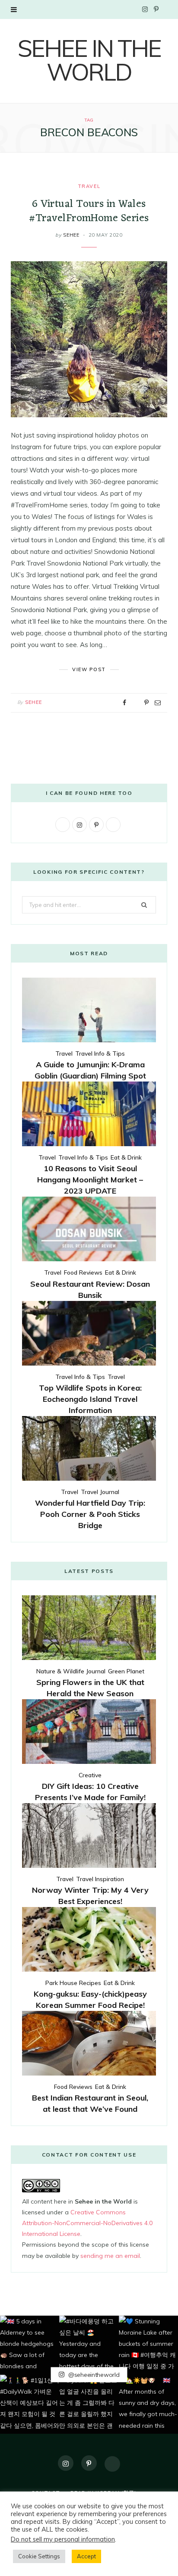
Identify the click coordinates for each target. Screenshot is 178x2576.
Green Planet (126, 1671)
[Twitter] (135, 703)
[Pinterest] (146, 703)
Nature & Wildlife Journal (71, 1671)
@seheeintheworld (93, 2375)
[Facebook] (124, 703)
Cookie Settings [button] (39, 2556)
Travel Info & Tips (100, 1054)
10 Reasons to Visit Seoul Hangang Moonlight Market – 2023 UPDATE (90, 1180)
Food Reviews (83, 1272)
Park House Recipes (73, 1983)
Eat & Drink (126, 1157)
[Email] (158, 703)
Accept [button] (86, 2556)
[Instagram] (66, 2463)
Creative (90, 1775)
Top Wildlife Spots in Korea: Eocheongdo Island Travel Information (90, 1399)
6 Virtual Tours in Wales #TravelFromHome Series (89, 211)
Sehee (71, 235)
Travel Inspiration (100, 1879)
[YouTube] (112, 2464)
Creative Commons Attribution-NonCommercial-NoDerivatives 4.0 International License (87, 2223)
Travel (89, 186)
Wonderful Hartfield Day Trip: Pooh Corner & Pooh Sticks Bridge (90, 1514)
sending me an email (110, 2256)
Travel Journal (100, 1492)
